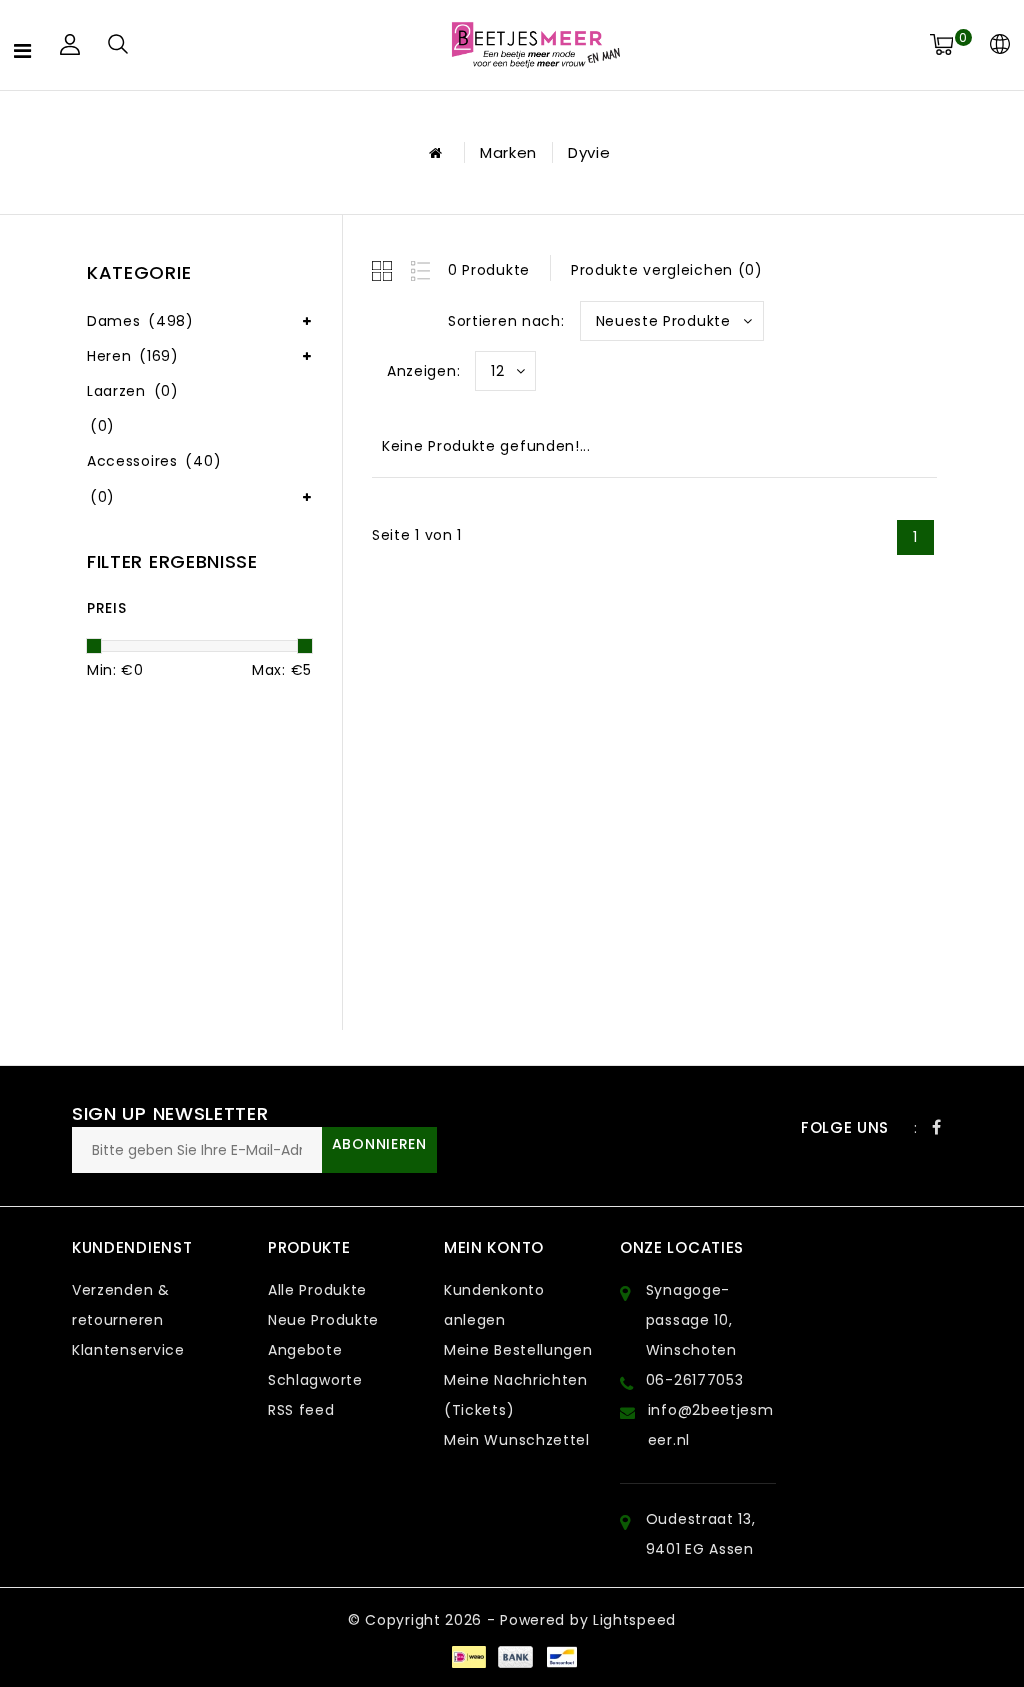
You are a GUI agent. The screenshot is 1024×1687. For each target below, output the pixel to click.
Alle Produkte (317, 1290)
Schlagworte (315, 1380)
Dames (140, 321)
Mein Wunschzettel (517, 1440)
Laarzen (133, 391)
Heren (133, 356)
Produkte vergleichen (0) (667, 270)
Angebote (305, 1350)
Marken (508, 152)
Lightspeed (634, 1620)
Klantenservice (128, 1350)
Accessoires (154, 461)
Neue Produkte (323, 1320)
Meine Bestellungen (518, 1350)
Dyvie (589, 152)
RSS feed (301, 1410)
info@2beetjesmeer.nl (711, 1425)
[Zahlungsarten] (468, 1655)
